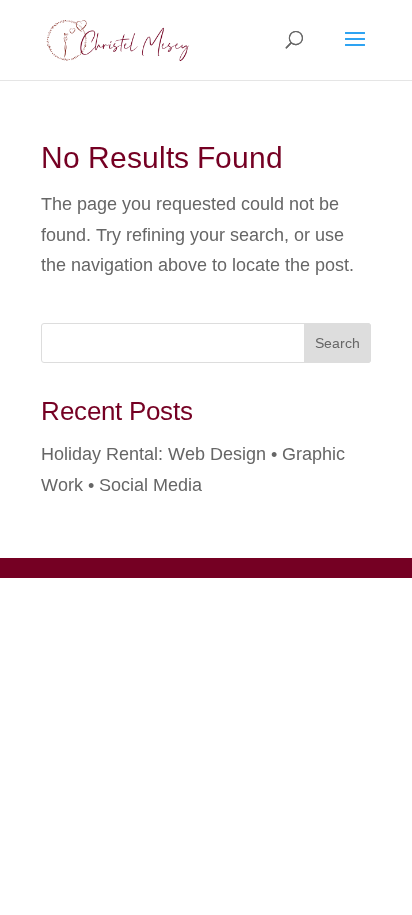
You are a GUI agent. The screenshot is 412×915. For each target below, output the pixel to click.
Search (337, 343)
